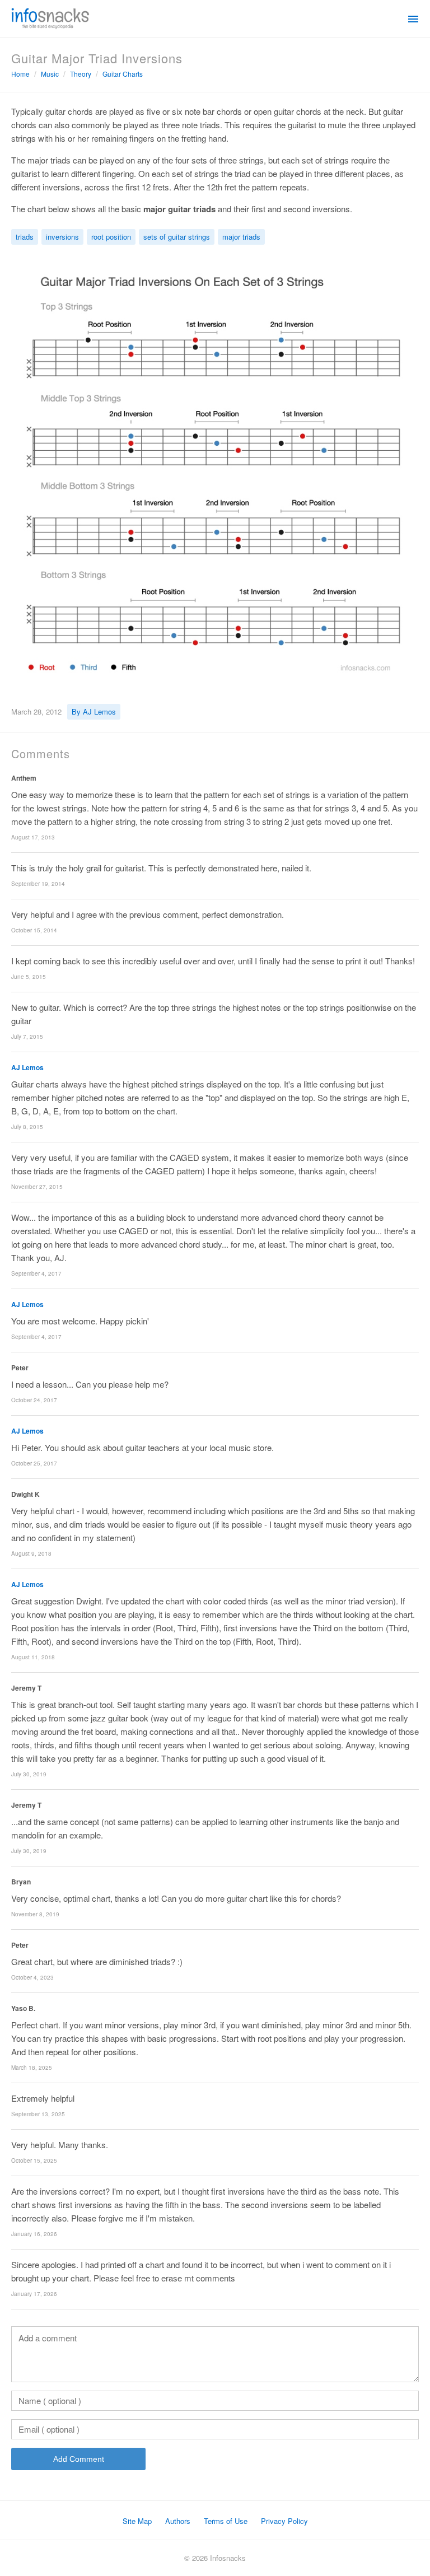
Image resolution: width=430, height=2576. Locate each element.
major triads (241, 237)
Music (50, 74)
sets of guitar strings (177, 237)
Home (20, 74)
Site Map (137, 2521)
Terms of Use (226, 2521)
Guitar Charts (123, 74)
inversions (62, 237)
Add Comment (79, 2459)
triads (25, 237)
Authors (178, 2521)
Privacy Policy (284, 2521)
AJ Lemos (27, 1067)
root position (111, 237)
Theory (81, 74)
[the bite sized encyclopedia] (50, 17)
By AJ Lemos (94, 711)
